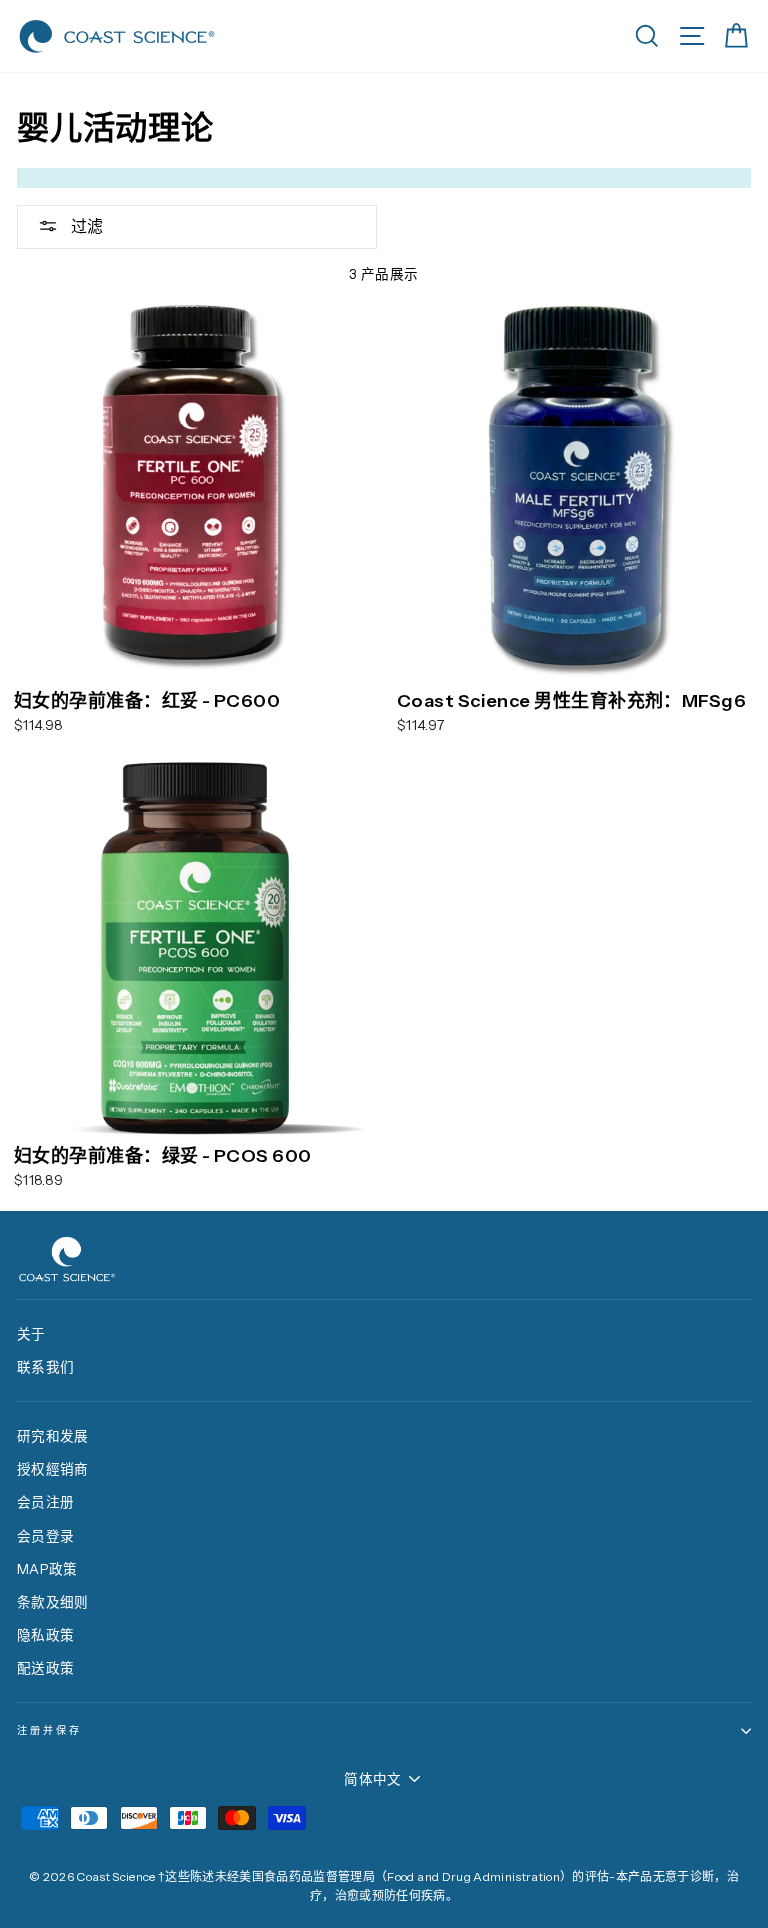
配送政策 (45, 1668)
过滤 (85, 226)
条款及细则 (53, 1602)
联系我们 (45, 1367)
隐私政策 (45, 1635)
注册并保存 (49, 1730)
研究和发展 (53, 1436)
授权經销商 (53, 1469)
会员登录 (45, 1536)
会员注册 (45, 1502)
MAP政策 (47, 1569)
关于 (31, 1334)
